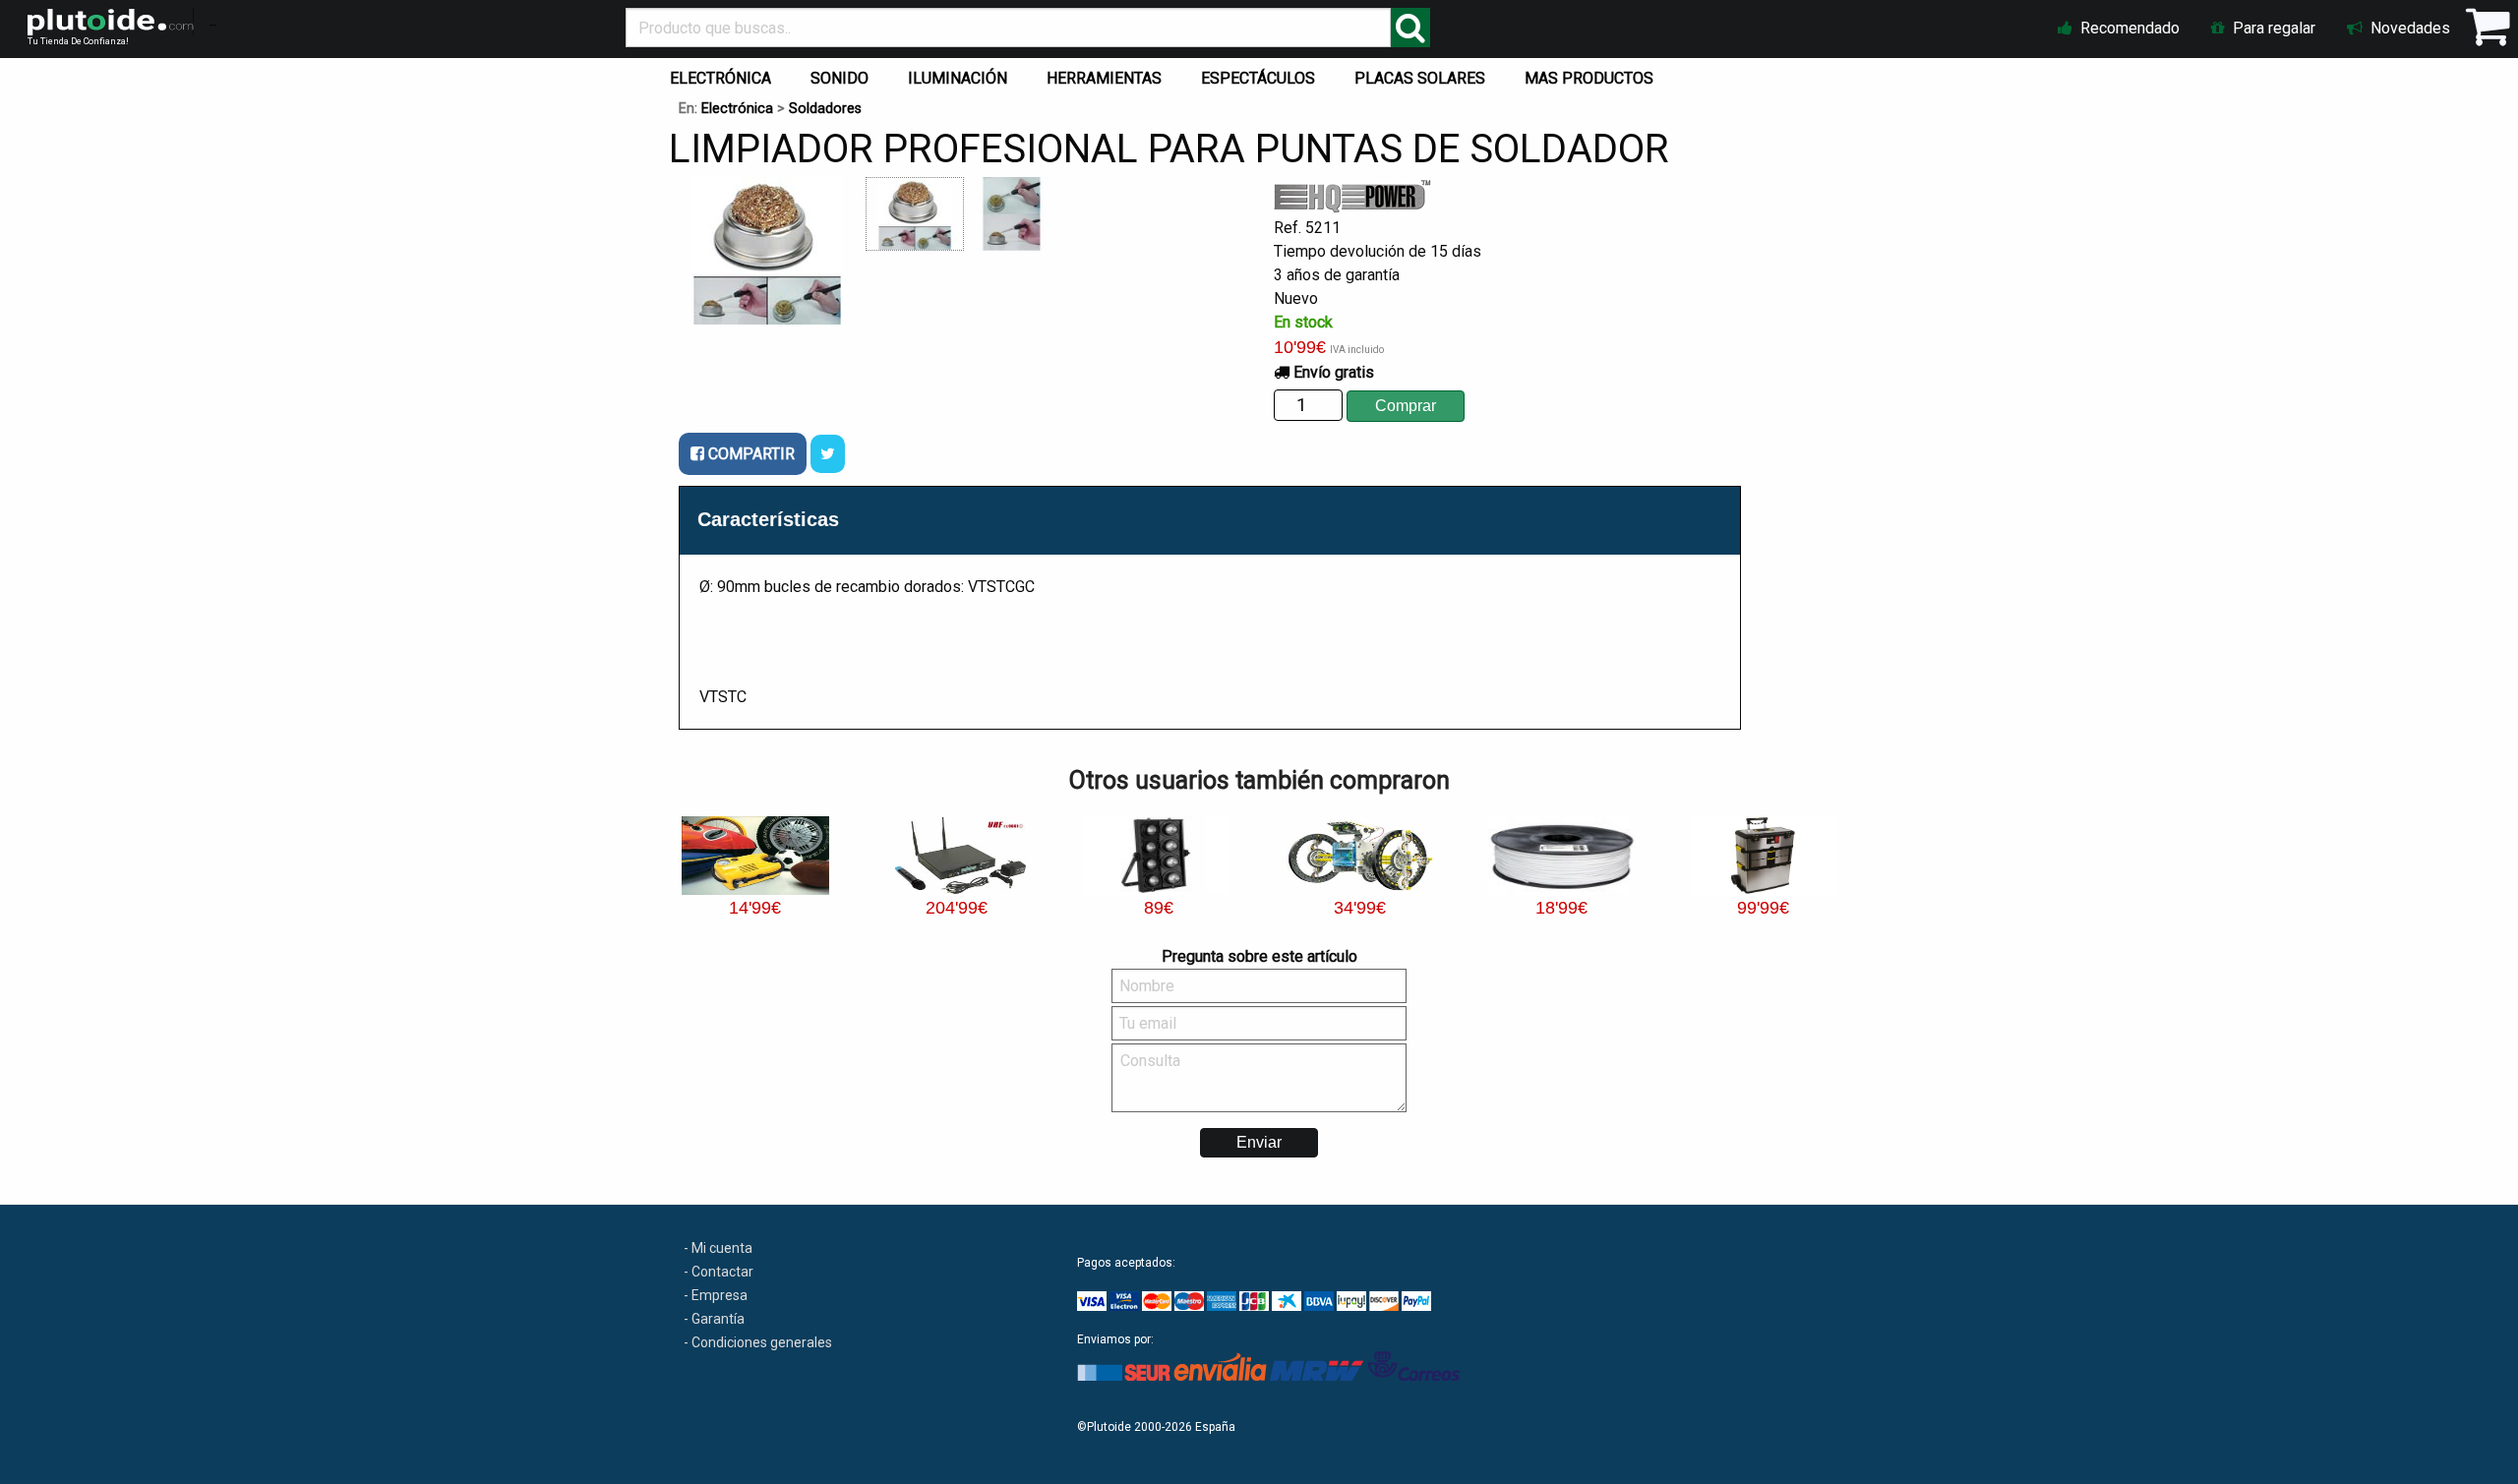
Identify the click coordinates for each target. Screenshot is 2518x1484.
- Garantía (714, 1319)
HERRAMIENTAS (1104, 78)
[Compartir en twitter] (828, 454)
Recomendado (2128, 28)
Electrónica (737, 109)
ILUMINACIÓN (958, 78)
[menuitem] (724, 74)
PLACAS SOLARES (1420, 78)
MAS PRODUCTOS (1589, 78)
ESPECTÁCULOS (1258, 78)
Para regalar (2272, 28)
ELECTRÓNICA (720, 78)
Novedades (2408, 28)
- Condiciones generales (758, 1342)
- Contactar (719, 1272)
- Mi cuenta (718, 1248)
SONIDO (839, 78)
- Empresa (716, 1295)
